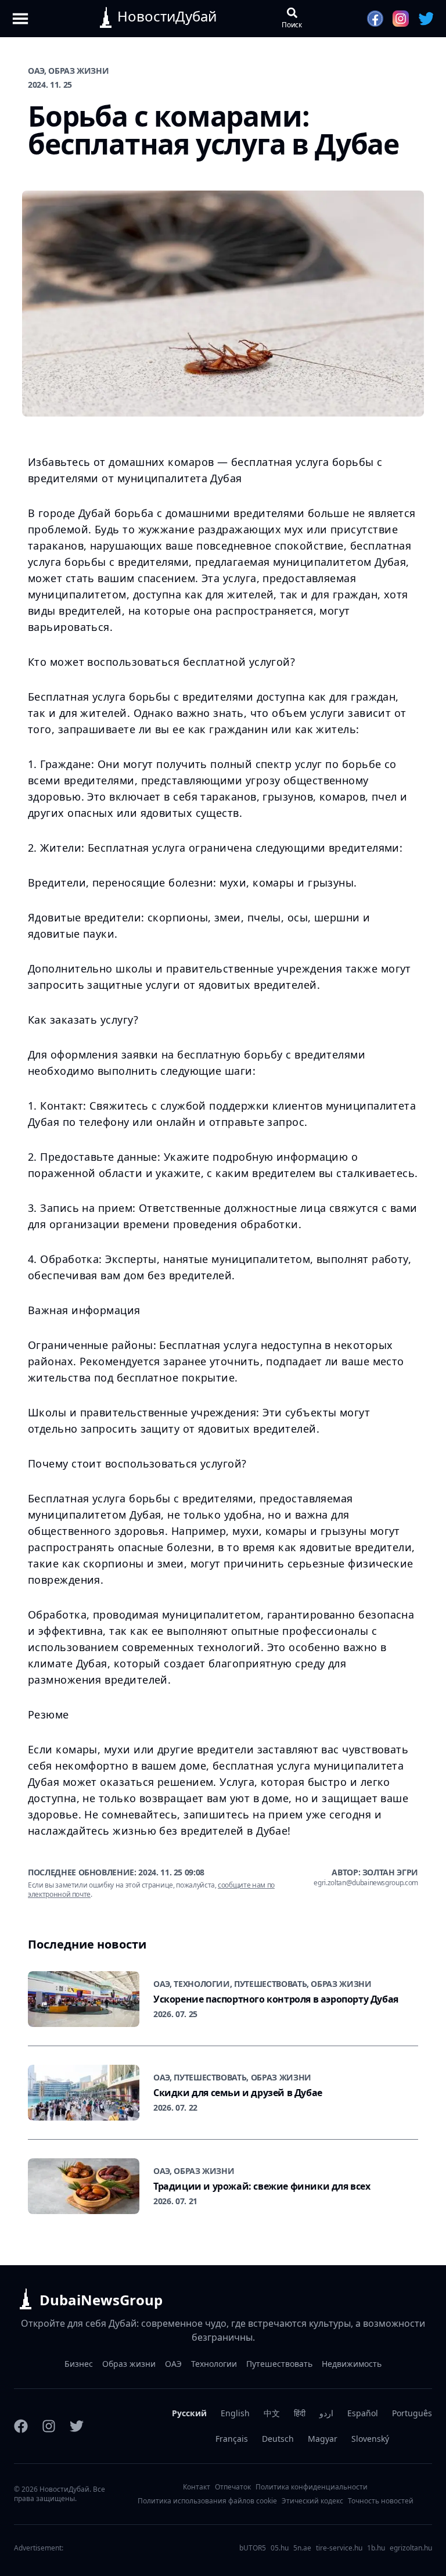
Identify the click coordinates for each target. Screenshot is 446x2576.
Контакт (197, 2487)
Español (363, 2413)
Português (412, 2413)
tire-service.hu (339, 2548)
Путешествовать (279, 2364)
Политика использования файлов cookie (207, 2501)
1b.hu (376, 2548)
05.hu (280, 2548)
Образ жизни (129, 2364)
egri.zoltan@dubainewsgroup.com (366, 1883)
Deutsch (278, 2439)
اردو (326, 2413)
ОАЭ (173, 2364)
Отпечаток (233, 2487)
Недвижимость (352, 2364)
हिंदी (300, 2413)
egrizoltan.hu (411, 2548)
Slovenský (370, 2439)
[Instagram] (49, 2426)
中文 (272, 2413)
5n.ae (302, 2548)
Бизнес (79, 2364)
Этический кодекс (312, 2501)
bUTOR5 (253, 2548)
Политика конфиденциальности (312, 2487)
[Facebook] (21, 2426)
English (235, 2413)
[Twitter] (77, 2426)
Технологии (214, 2364)
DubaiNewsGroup (101, 2300)
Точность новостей (381, 2501)
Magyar (323, 2439)
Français (232, 2439)
